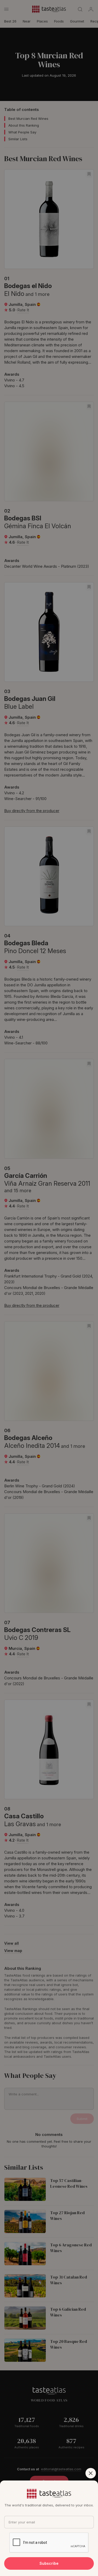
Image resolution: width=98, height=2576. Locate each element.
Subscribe (49, 2563)
